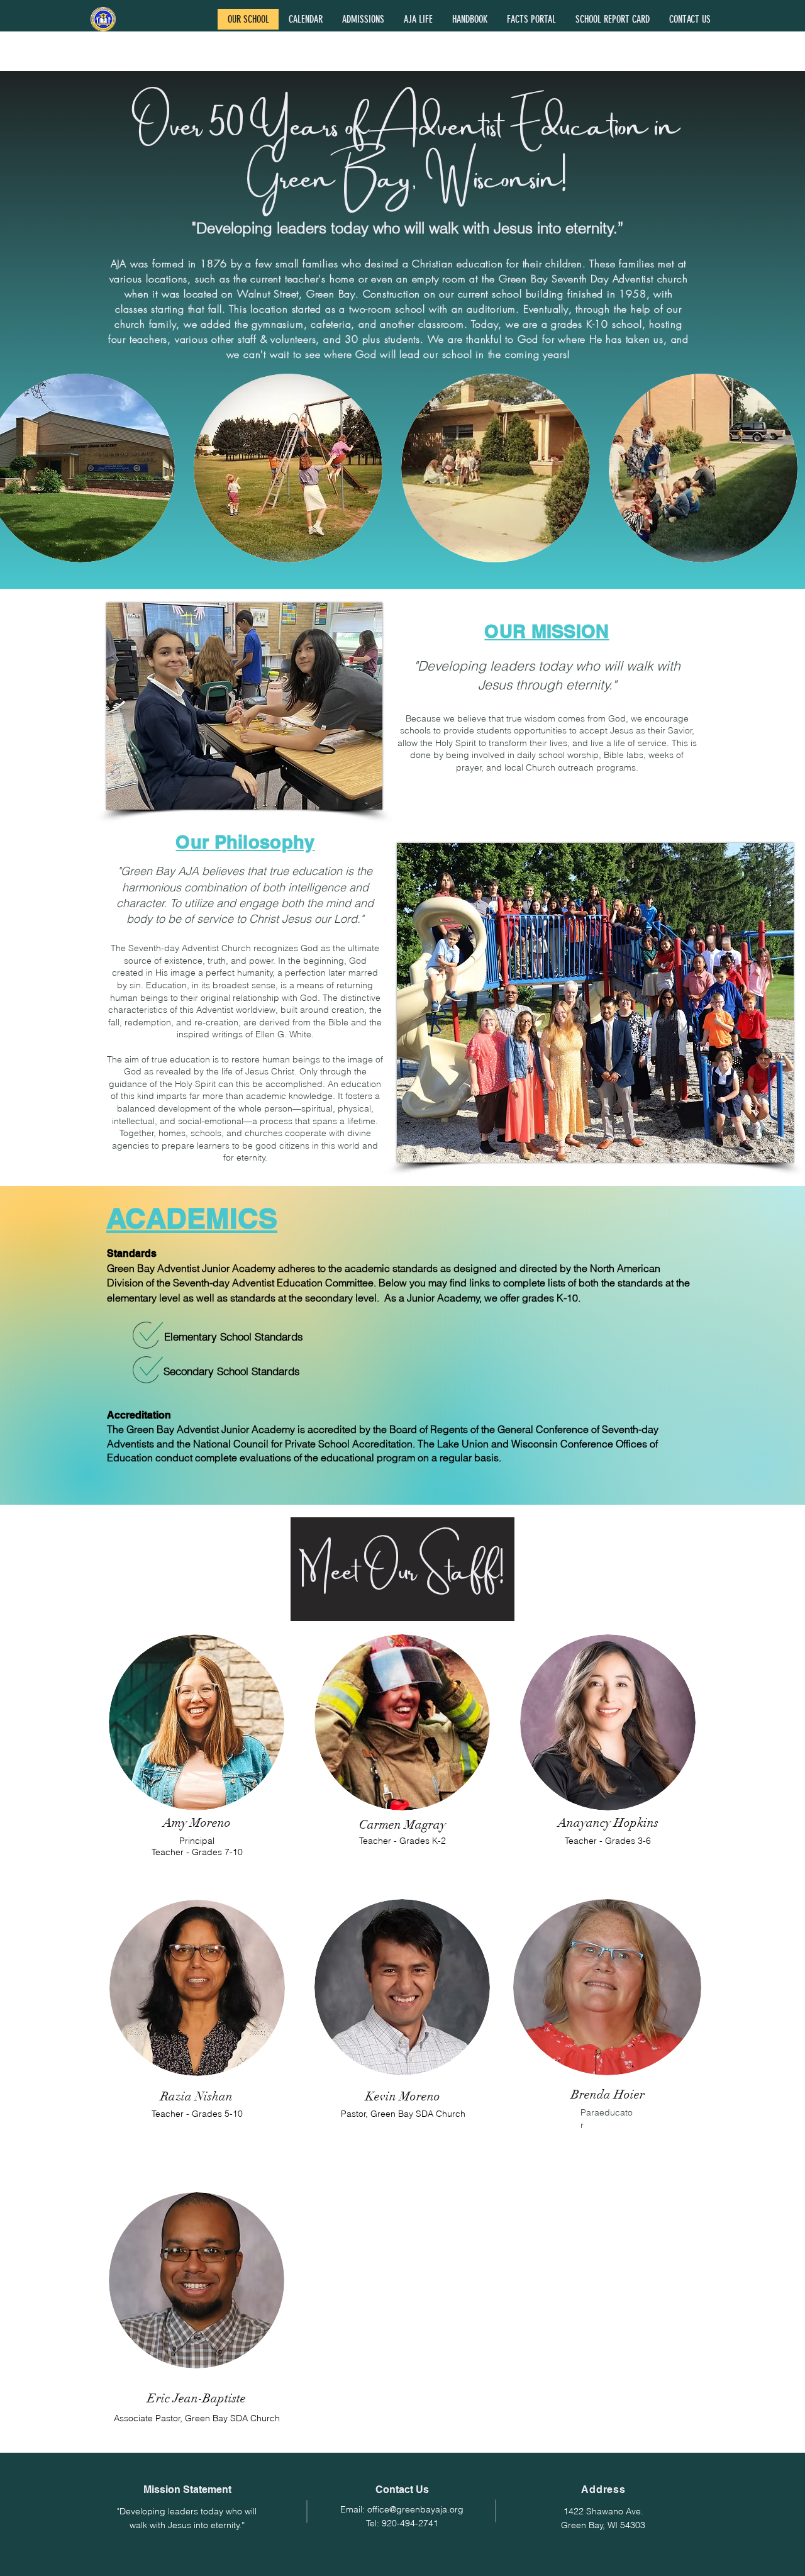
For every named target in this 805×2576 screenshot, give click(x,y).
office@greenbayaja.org (415, 2509)
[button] (363, 19)
